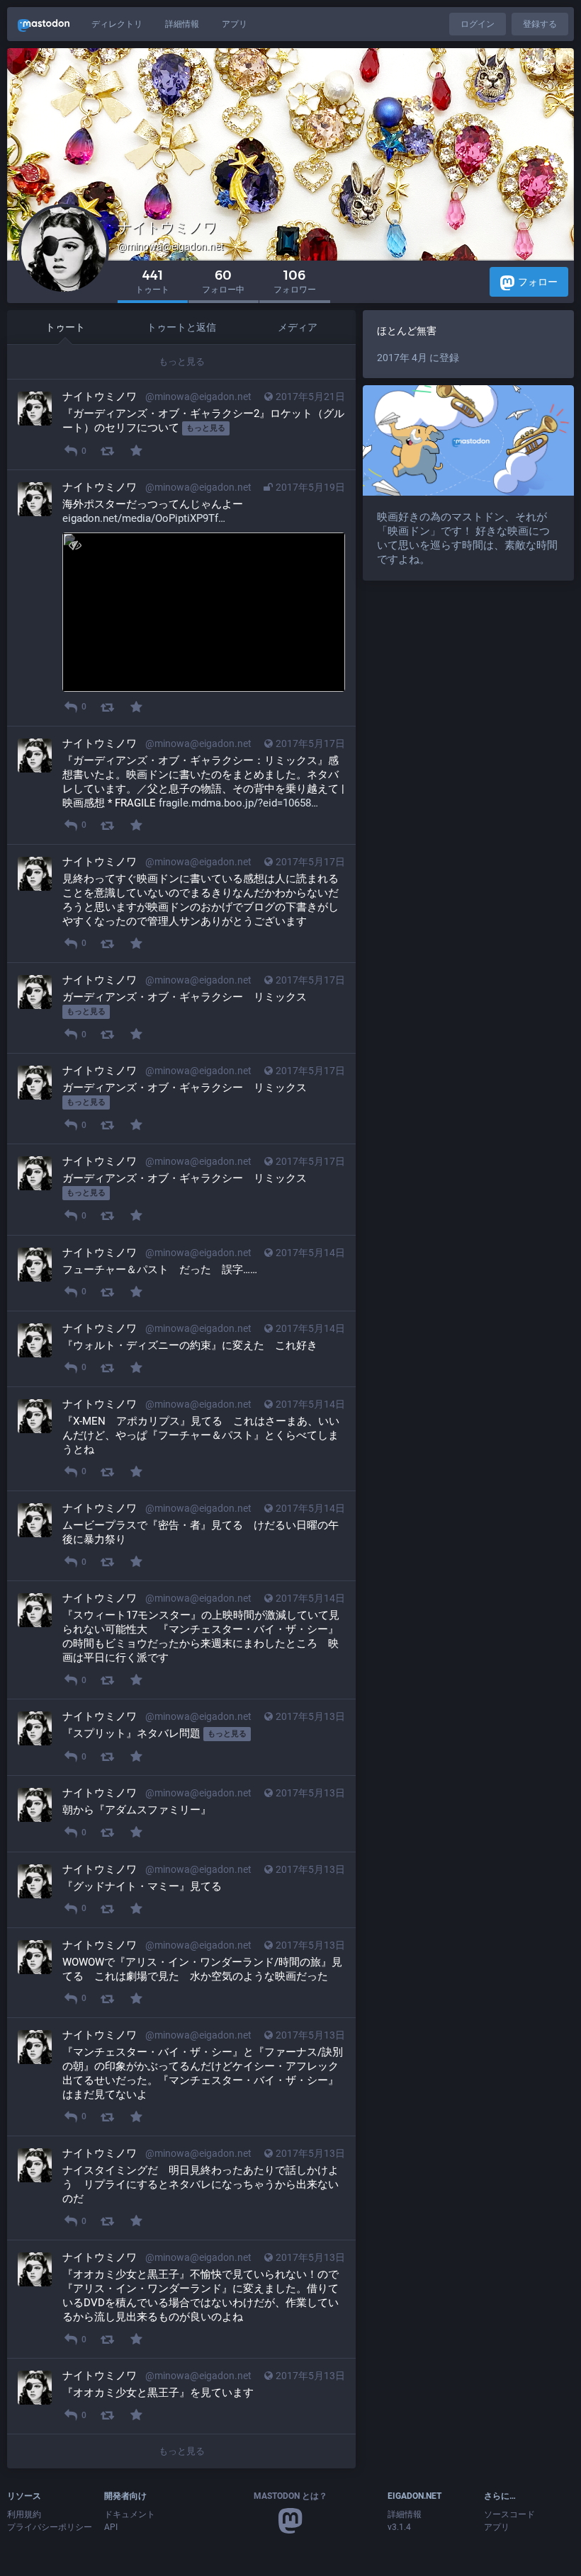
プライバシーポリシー (50, 2527)
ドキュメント (130, 2514)
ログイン (478, 24)
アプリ (235, 24)
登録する (540, 24)
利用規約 (24, 2514)
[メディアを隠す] (75, 545)
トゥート (65, 327)
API (111, 2527)
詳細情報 (182, 24)
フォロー (538, 282)
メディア (298, 327)
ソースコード (509, 2514)
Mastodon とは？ (290, 2496)
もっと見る (182, 361)
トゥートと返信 (181, 327)
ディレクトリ (117, 24)
